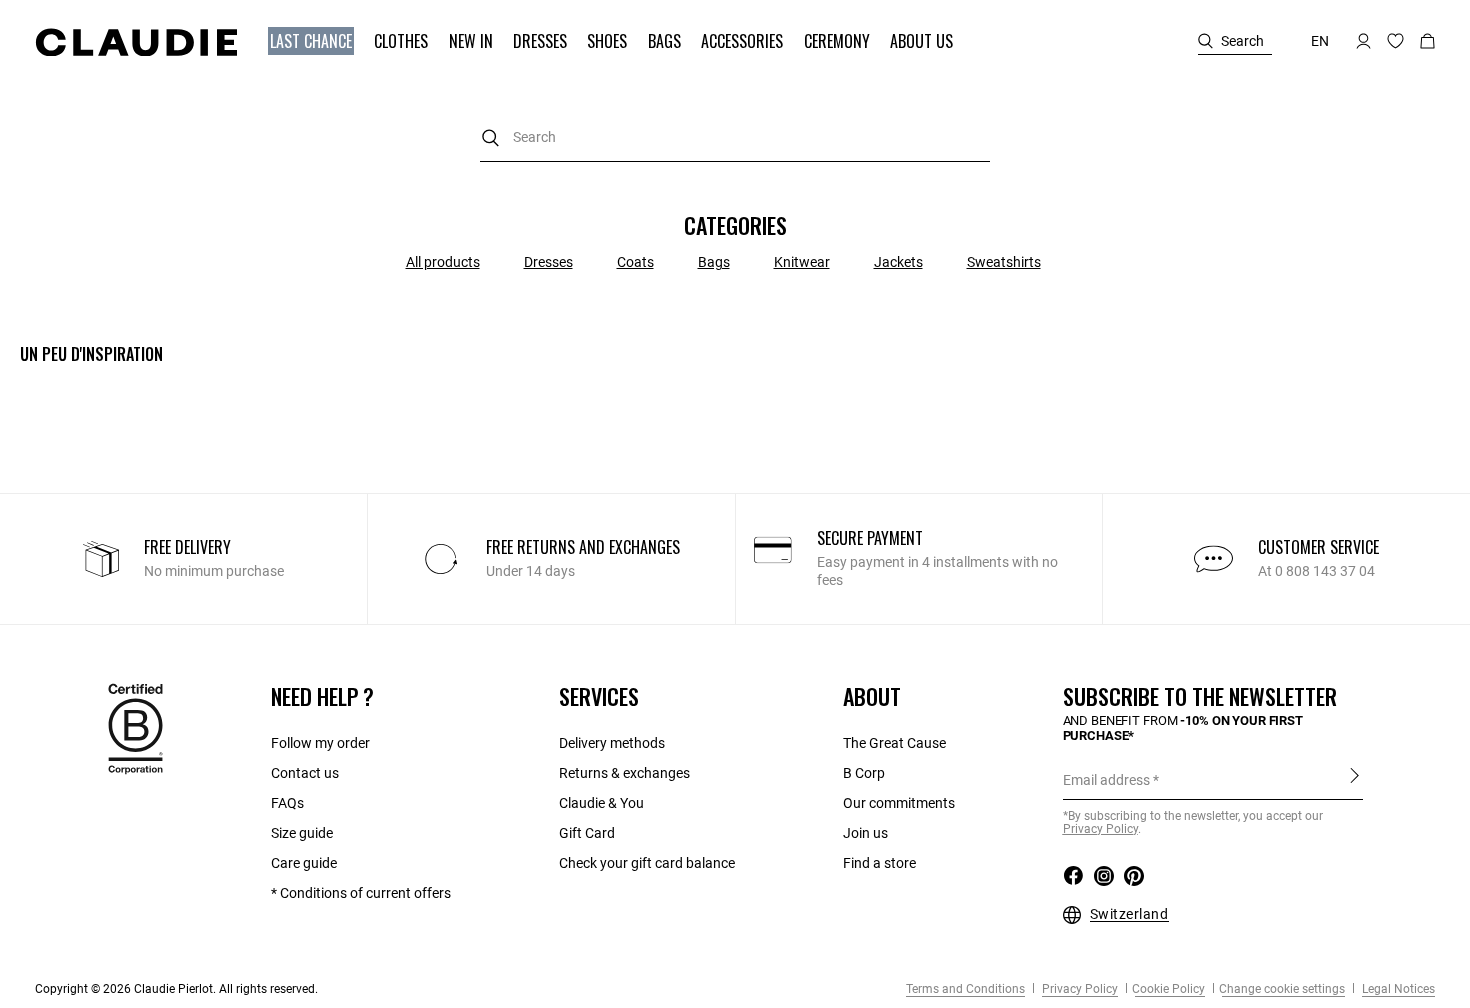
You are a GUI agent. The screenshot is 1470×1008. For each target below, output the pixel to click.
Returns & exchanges (624, 773)
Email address (1106, 780)
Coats (635, 262)
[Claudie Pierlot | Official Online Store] (136, 42)
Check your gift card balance (647, 863)
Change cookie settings (1282, 989)
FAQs (287, 803)
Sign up (1354, 779)
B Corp (864, 773)
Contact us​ (305, 773)
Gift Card (587, 833)
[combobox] (735, 137)
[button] (313, 41)
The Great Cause (894, 743)
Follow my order (320, 743)
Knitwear (802, 262)
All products (443, 262)
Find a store (879, 863)
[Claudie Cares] (135, 728)
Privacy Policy (1078, 989)
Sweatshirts (1004, 262)
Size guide (302, 833)
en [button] (1320, 41)
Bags (714, 262)
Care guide (304, 863)
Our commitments (899, 803)
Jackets (898, 262)
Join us (865, 833)
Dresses (548, 262)
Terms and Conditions (965, 989)
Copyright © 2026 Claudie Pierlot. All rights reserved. (176, 989)
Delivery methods (612, 743)
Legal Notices (1397, 989)
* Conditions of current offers (361, 893)
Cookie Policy (1168, 989)
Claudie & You (601, 803)
